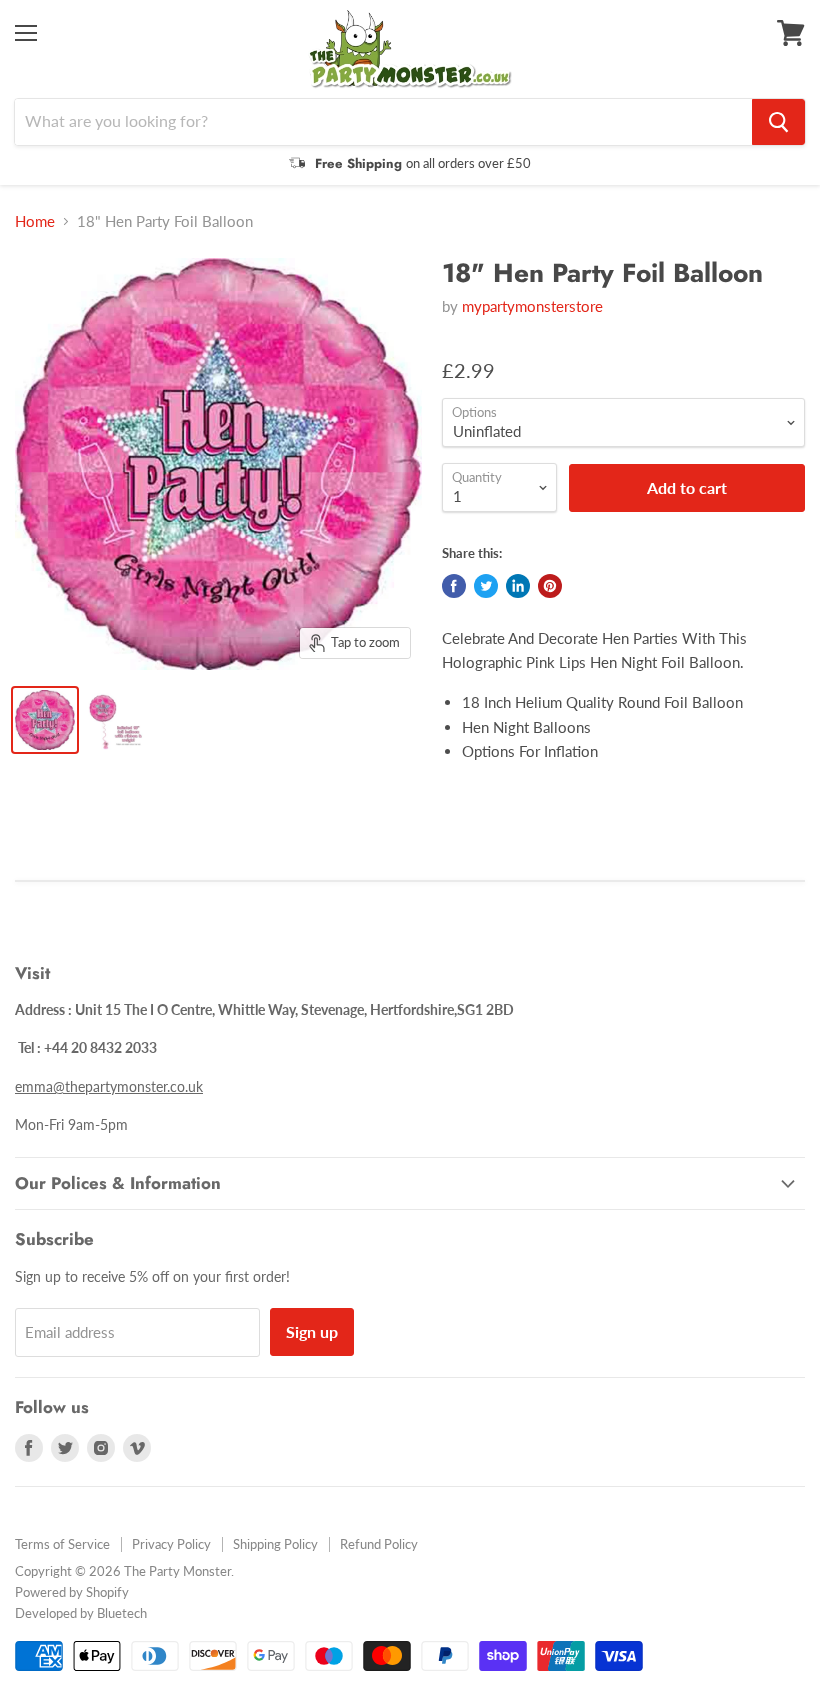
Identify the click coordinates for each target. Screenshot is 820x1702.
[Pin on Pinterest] (550, 586)
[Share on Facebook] (454, 586)
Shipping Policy (275, 1544)
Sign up (312, 1331)
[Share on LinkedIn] (518, 586)
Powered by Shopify (72, 1592)
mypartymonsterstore (532, 306)
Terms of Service (62, 1544)
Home (35, 221)
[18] (45, 720)
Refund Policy (379, 1544)
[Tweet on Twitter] (486, 586)
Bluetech (122, 1613)
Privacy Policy (171, 1544)
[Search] (778, 122)
